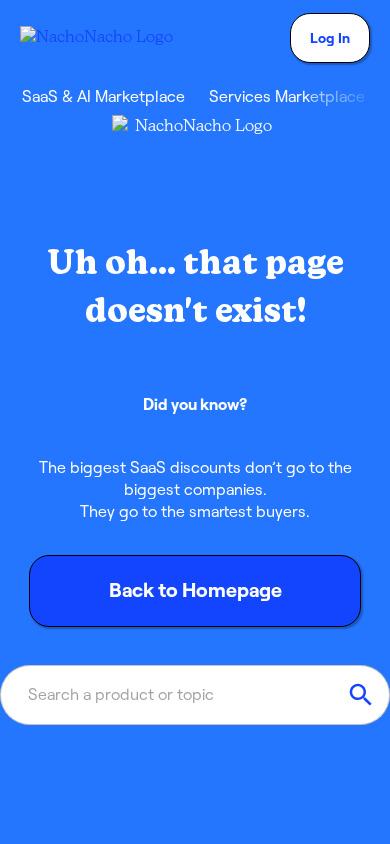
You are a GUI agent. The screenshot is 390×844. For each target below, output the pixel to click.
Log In (330, 38)
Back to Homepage (195, 590)
